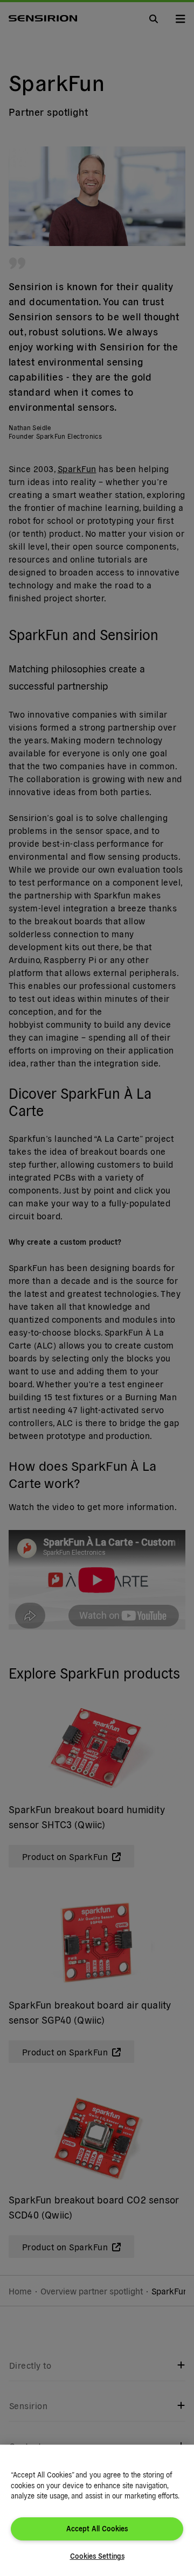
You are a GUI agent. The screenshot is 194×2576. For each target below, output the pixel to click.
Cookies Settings (97, 2556)
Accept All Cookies (97, 2528)
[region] (97, 2510)
